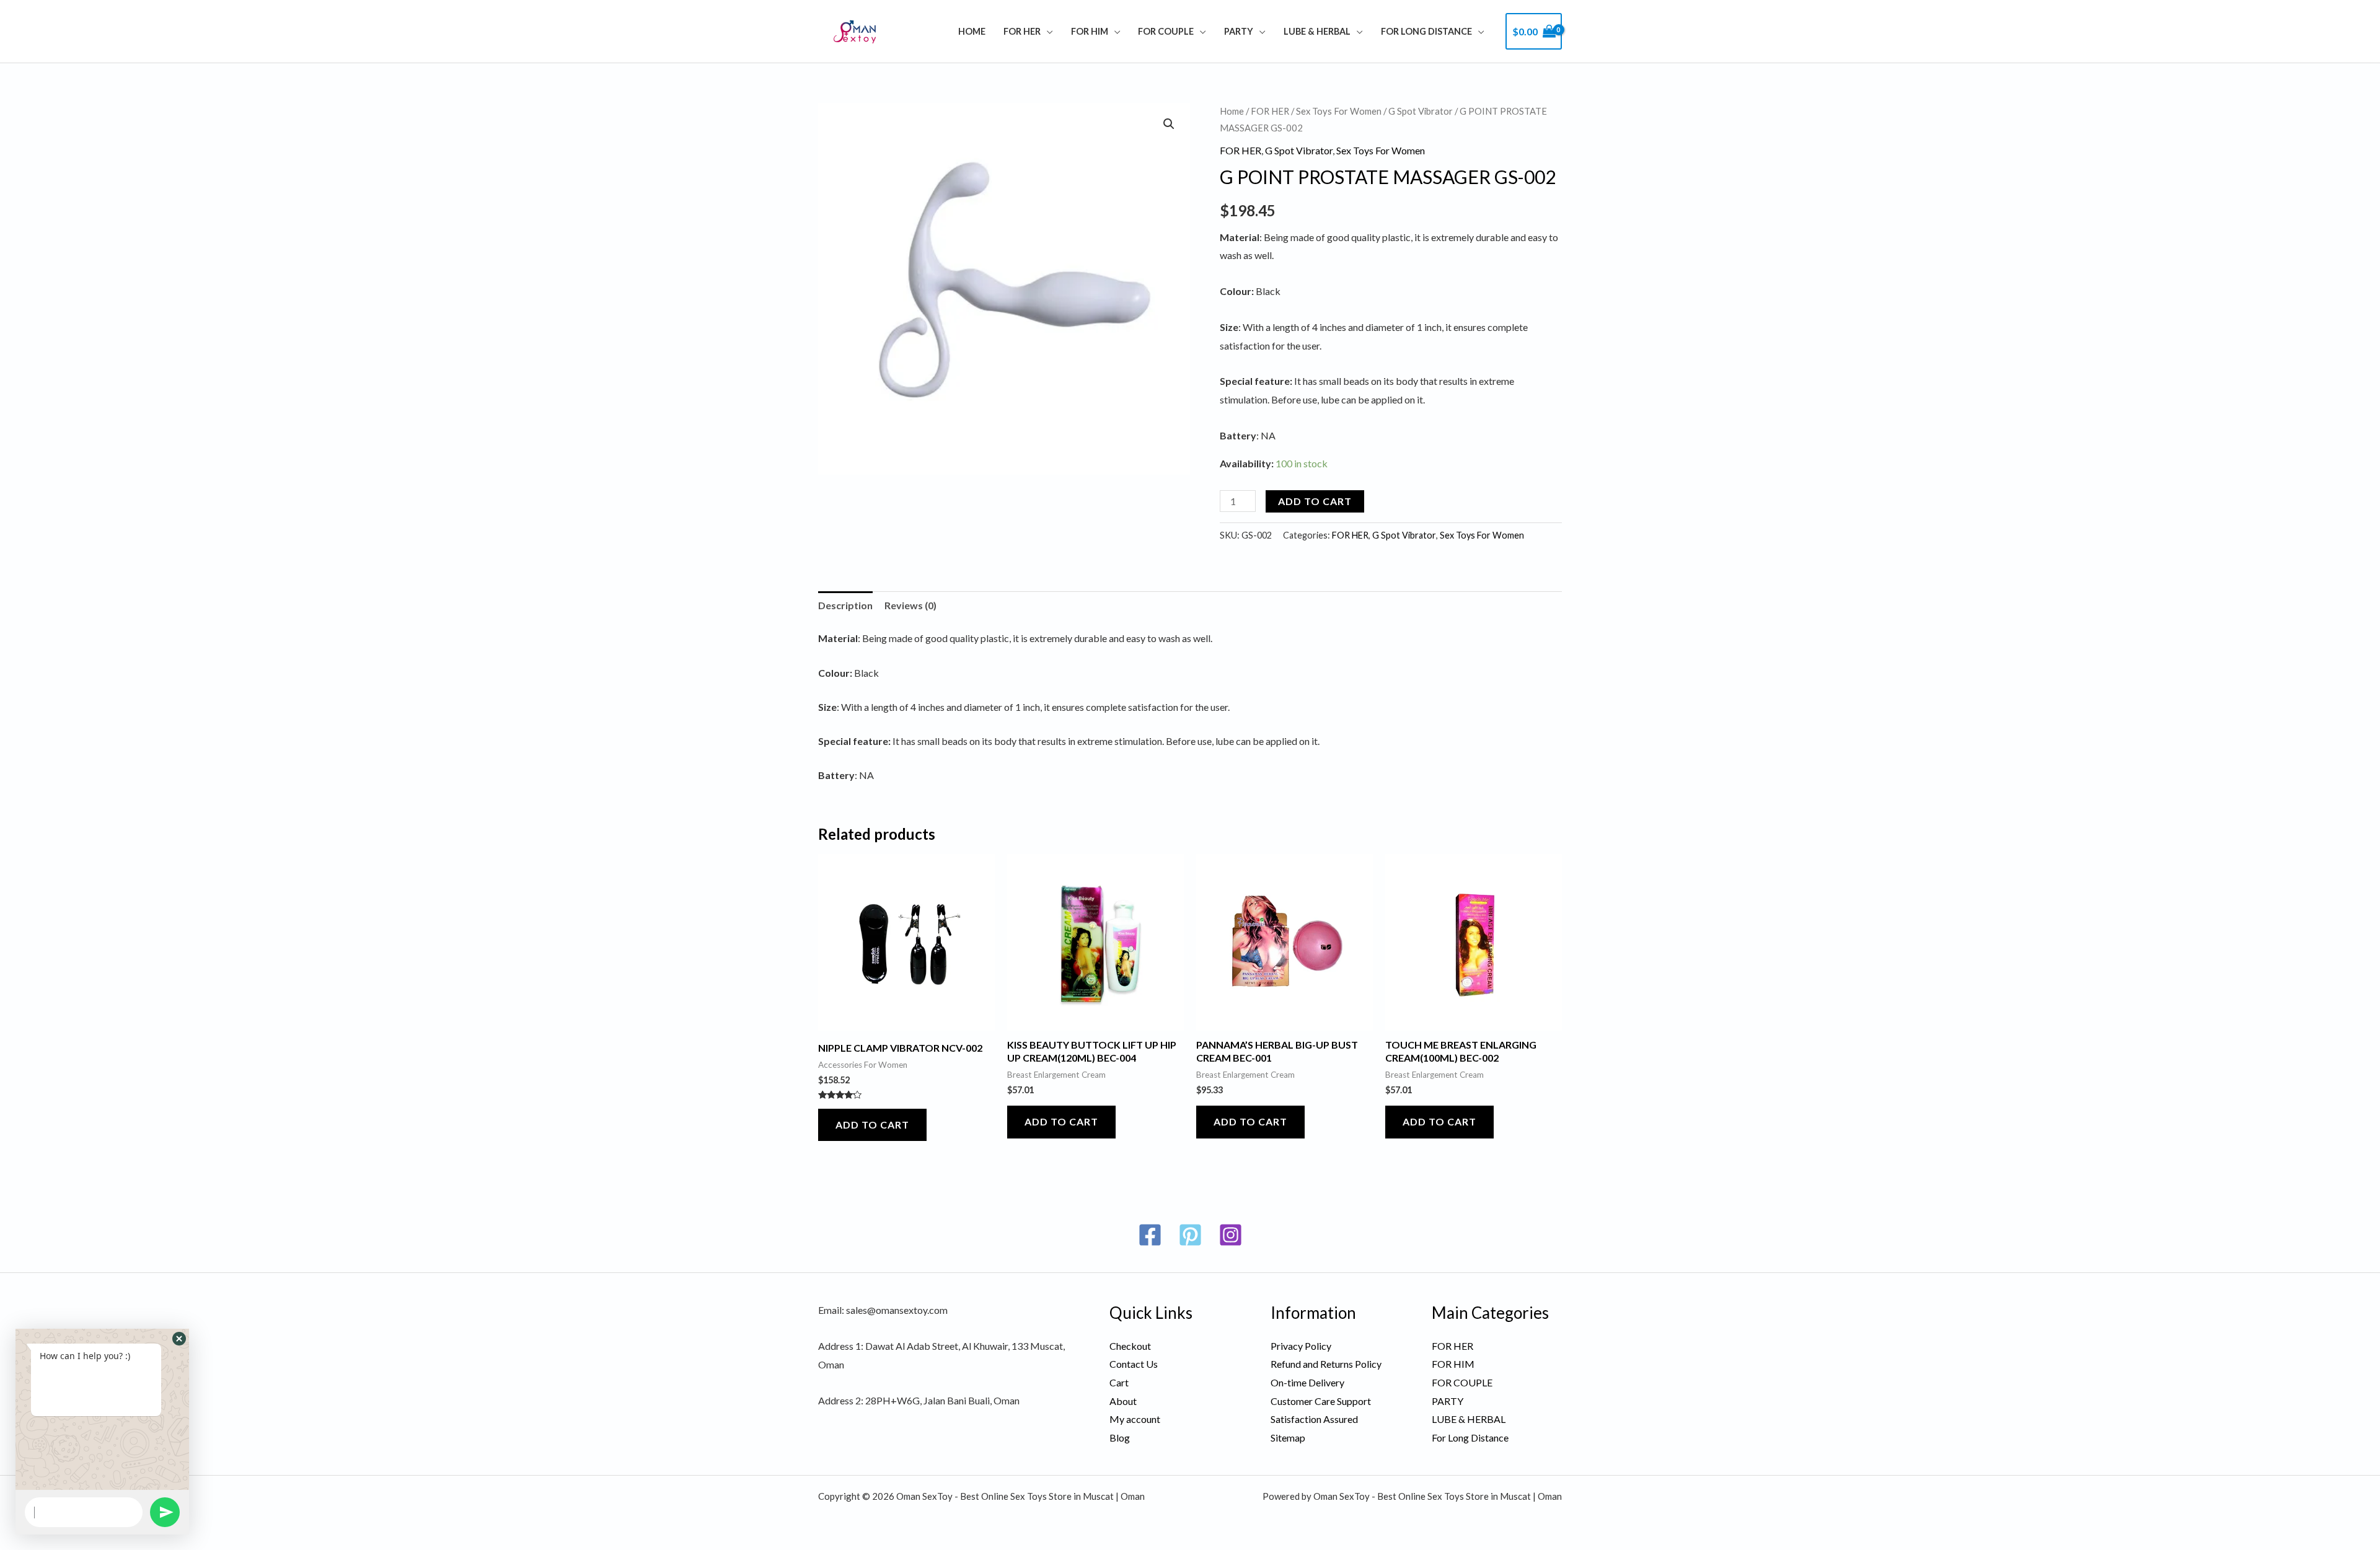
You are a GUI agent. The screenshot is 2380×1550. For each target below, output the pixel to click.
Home (972, 31)
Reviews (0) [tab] (910, 605)
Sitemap (1288, 1438)
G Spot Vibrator (1421, 111)
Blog (1120, 1438)
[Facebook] (1150, 1235)
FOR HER (1022, 31)
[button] (1169, 124)
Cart (1119, 1382)
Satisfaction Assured (1314, 1419)
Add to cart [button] (872, 1125)
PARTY (1239, 31)
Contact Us (1134, 1364)
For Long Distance (1426, 31)
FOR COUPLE (1166, 31)
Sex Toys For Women (1339, 111)
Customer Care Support (1321, 1401)
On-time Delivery (1307, 1382)
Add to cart (1315, 501)
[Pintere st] (1190, 1235)
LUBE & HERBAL (1317, 31)
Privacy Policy (1301, 1346)
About (1123, 1401)
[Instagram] (1231, 1235)
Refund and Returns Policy (1326, 1364)
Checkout (1130, 1346)
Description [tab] (845, 605)
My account (1135, 1419)
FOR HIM (1090, 31)
